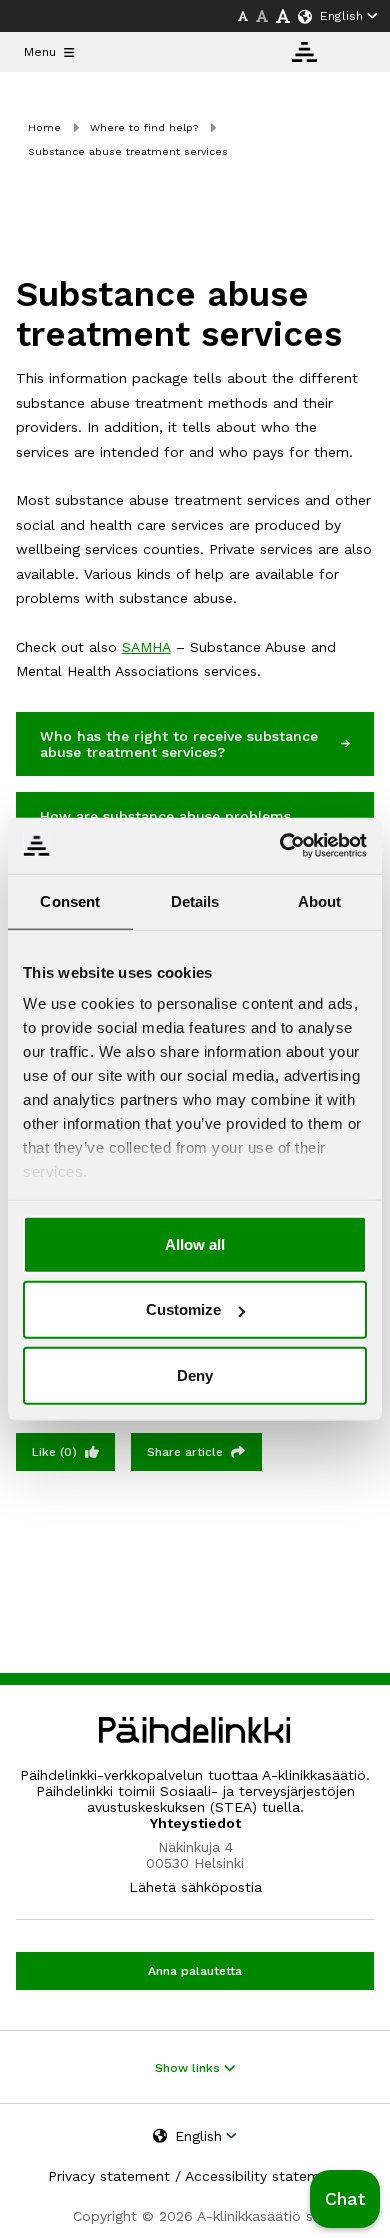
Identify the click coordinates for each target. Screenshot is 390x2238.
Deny (195, 1374)
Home (44, 127)
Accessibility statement (263, 2176)
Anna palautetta (195, 1971)
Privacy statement (109, 2176)
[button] (345, 2199)
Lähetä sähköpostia (195, 1887)
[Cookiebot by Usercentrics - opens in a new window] (280, 846)
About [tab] (320, 900)
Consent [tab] (70, 900)
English (341, 16)
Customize (183, 1309)
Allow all (195, 1243)
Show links (189, 2068)
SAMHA (146, 647)
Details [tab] (195, 900)
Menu (40, 52)
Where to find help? (144, 127)
